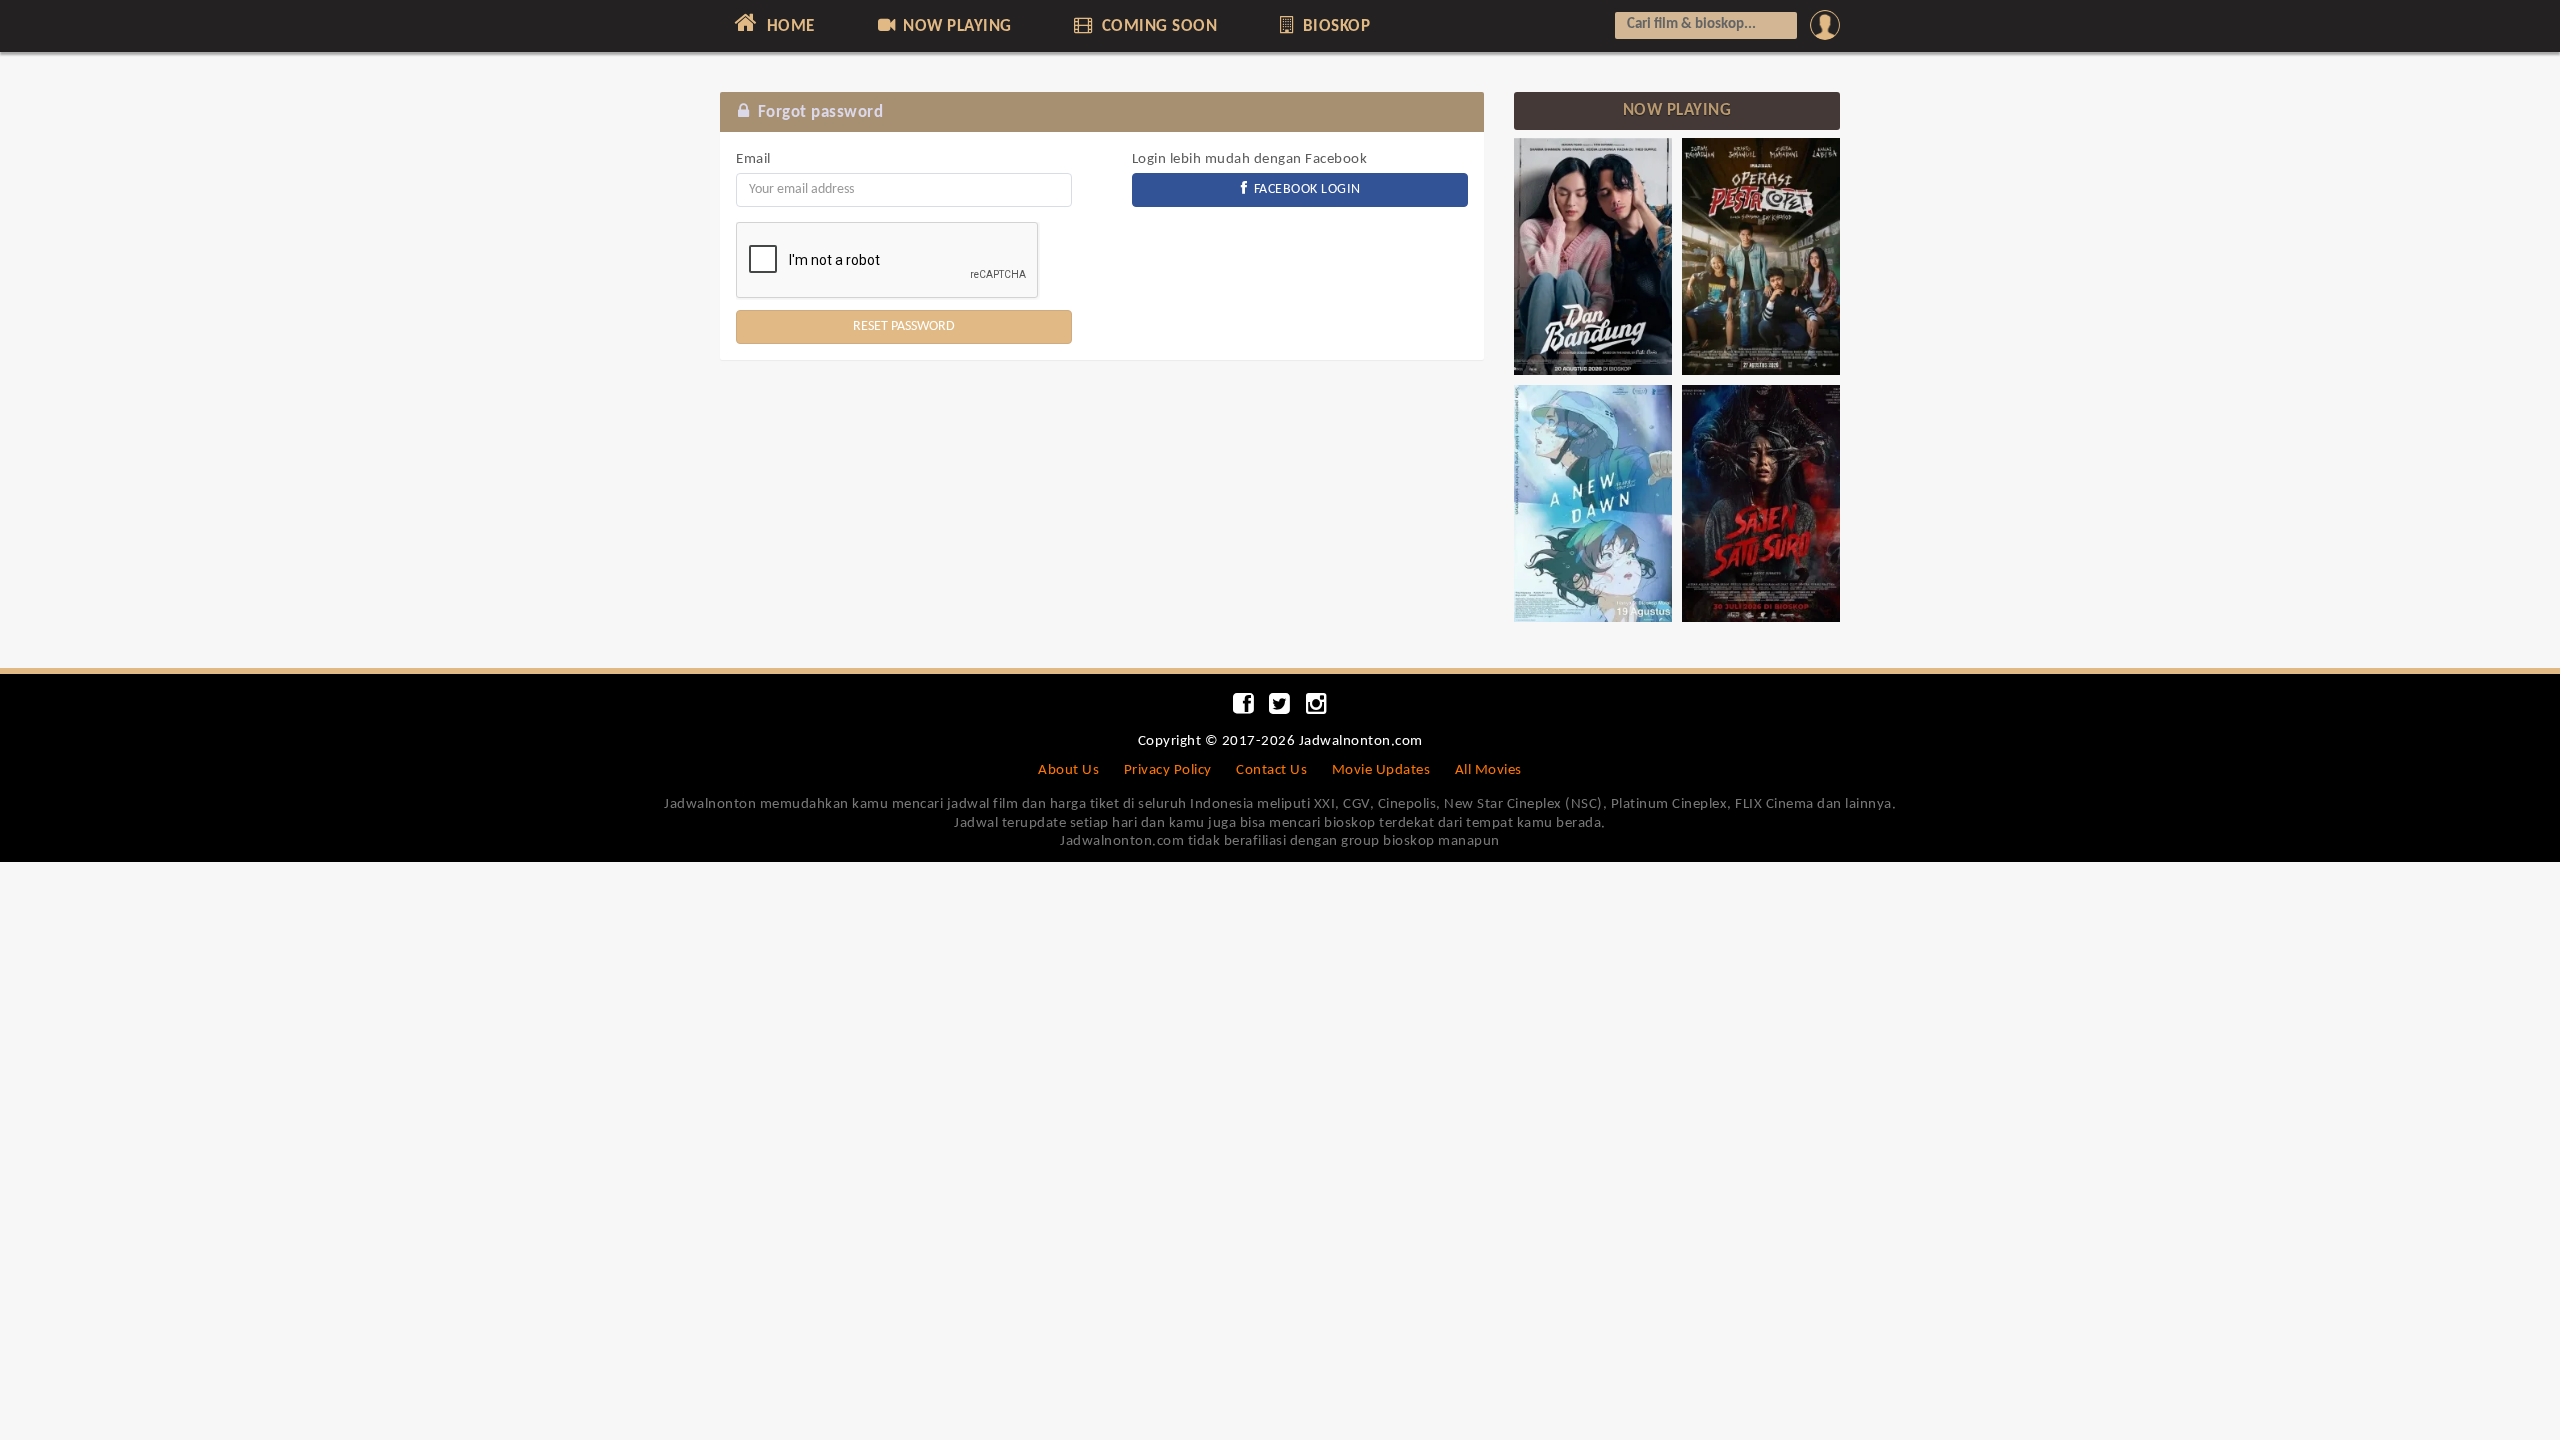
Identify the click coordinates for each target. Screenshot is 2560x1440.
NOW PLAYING (955, 26)
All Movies (1488, 770)
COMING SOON (1157, 26)
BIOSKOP (1334, 26)
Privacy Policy (1168, 770)
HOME (788, 26)
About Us (1068, 770)
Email (753, 159)
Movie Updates (1381, 770)
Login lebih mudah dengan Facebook (1250, 159)
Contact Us (1271, 770)
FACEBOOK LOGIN (1305, 189)
